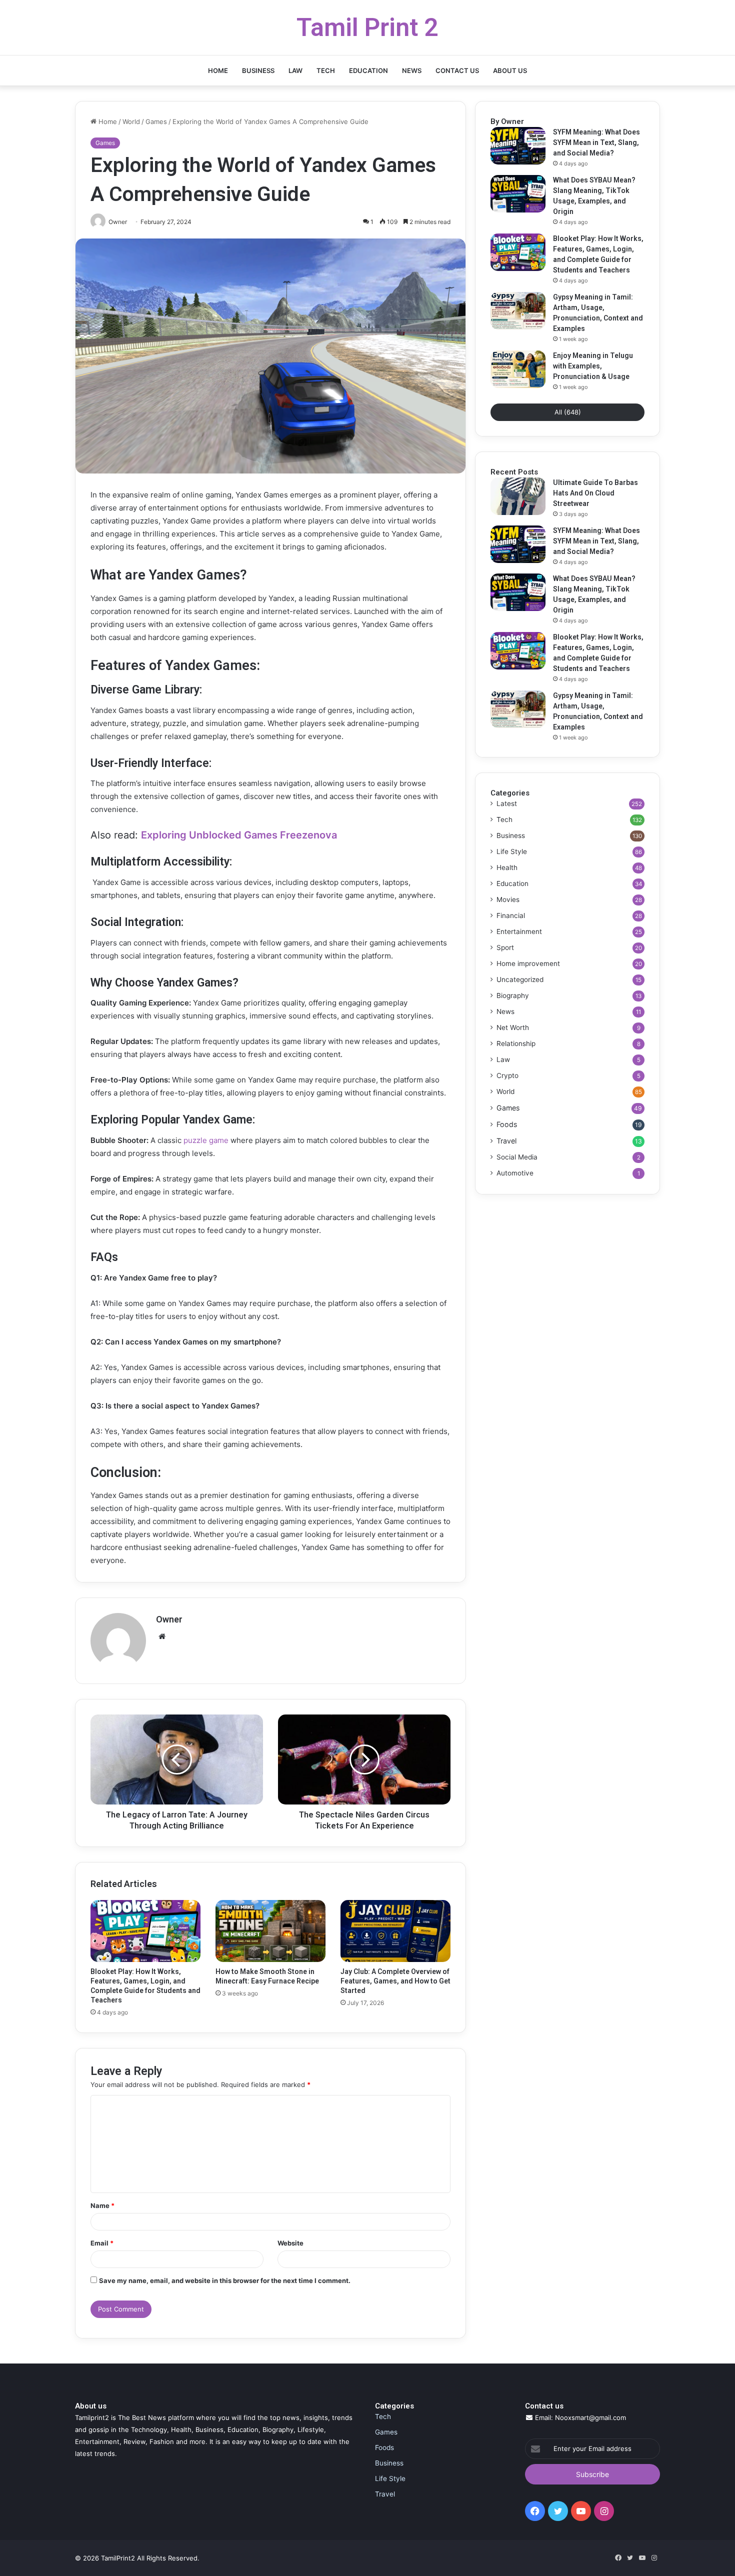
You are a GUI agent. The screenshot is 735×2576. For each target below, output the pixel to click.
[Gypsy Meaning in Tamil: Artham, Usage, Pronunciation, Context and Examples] (518, 311)
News (412, 70)
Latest (507, 803)
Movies (508, 899)
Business (258, 70)
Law (295, 70)
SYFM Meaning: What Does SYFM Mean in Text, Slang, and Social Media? (596, 142)
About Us (510, 70)
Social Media (517, 1157)
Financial (511, 915)
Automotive (515, 1173)
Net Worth (513, 1027)
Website (290, 2243)
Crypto (507, 1075)
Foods (507, 1124)
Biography (513, 995)
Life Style (512, 851)
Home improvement (528, 963)
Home (218, 70)
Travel (506, 1141)
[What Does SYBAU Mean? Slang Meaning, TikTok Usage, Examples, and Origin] (518, 194)
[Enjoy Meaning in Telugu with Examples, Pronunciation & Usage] (518, 369)
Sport (505, 947)
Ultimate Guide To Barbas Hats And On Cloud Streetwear (595, 493)
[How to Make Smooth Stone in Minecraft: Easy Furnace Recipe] (270, 1931)
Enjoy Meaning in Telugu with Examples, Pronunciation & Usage (593, 366)
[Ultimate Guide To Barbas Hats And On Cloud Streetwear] (518, 496)
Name (102, 2205)
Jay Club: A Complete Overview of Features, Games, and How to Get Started (395, 1981)
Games (156, 121)
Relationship (516, 1043)
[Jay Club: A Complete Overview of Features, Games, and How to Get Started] (395, 1931)
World (131, 121)
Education (368, 70)
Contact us (457, 70)
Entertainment (519, 931)
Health (507, 867)
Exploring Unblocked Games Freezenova (239, 835)
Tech (326, 70)
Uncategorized (520, 979)
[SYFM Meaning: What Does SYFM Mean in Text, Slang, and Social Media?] (518, 146)
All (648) (568, 412)
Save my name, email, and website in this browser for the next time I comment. (225, 2280)
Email (102, 2243)
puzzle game (205, 1140)
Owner (169, 1619)
